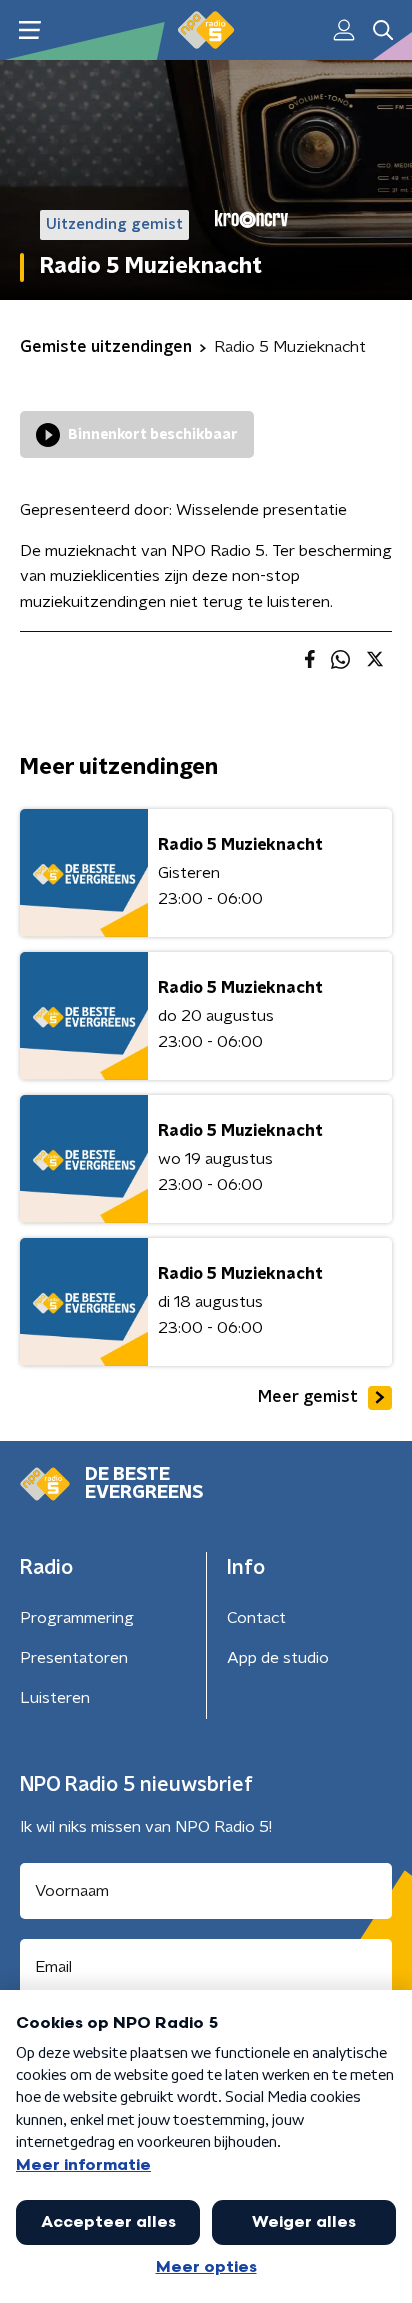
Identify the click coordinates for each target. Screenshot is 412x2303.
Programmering (77, 1618)
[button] (29, 30)
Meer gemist (308, 1397)
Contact (256, 1618)
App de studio (278, 1658)
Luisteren (55, 1698)
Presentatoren (74, 1658)
